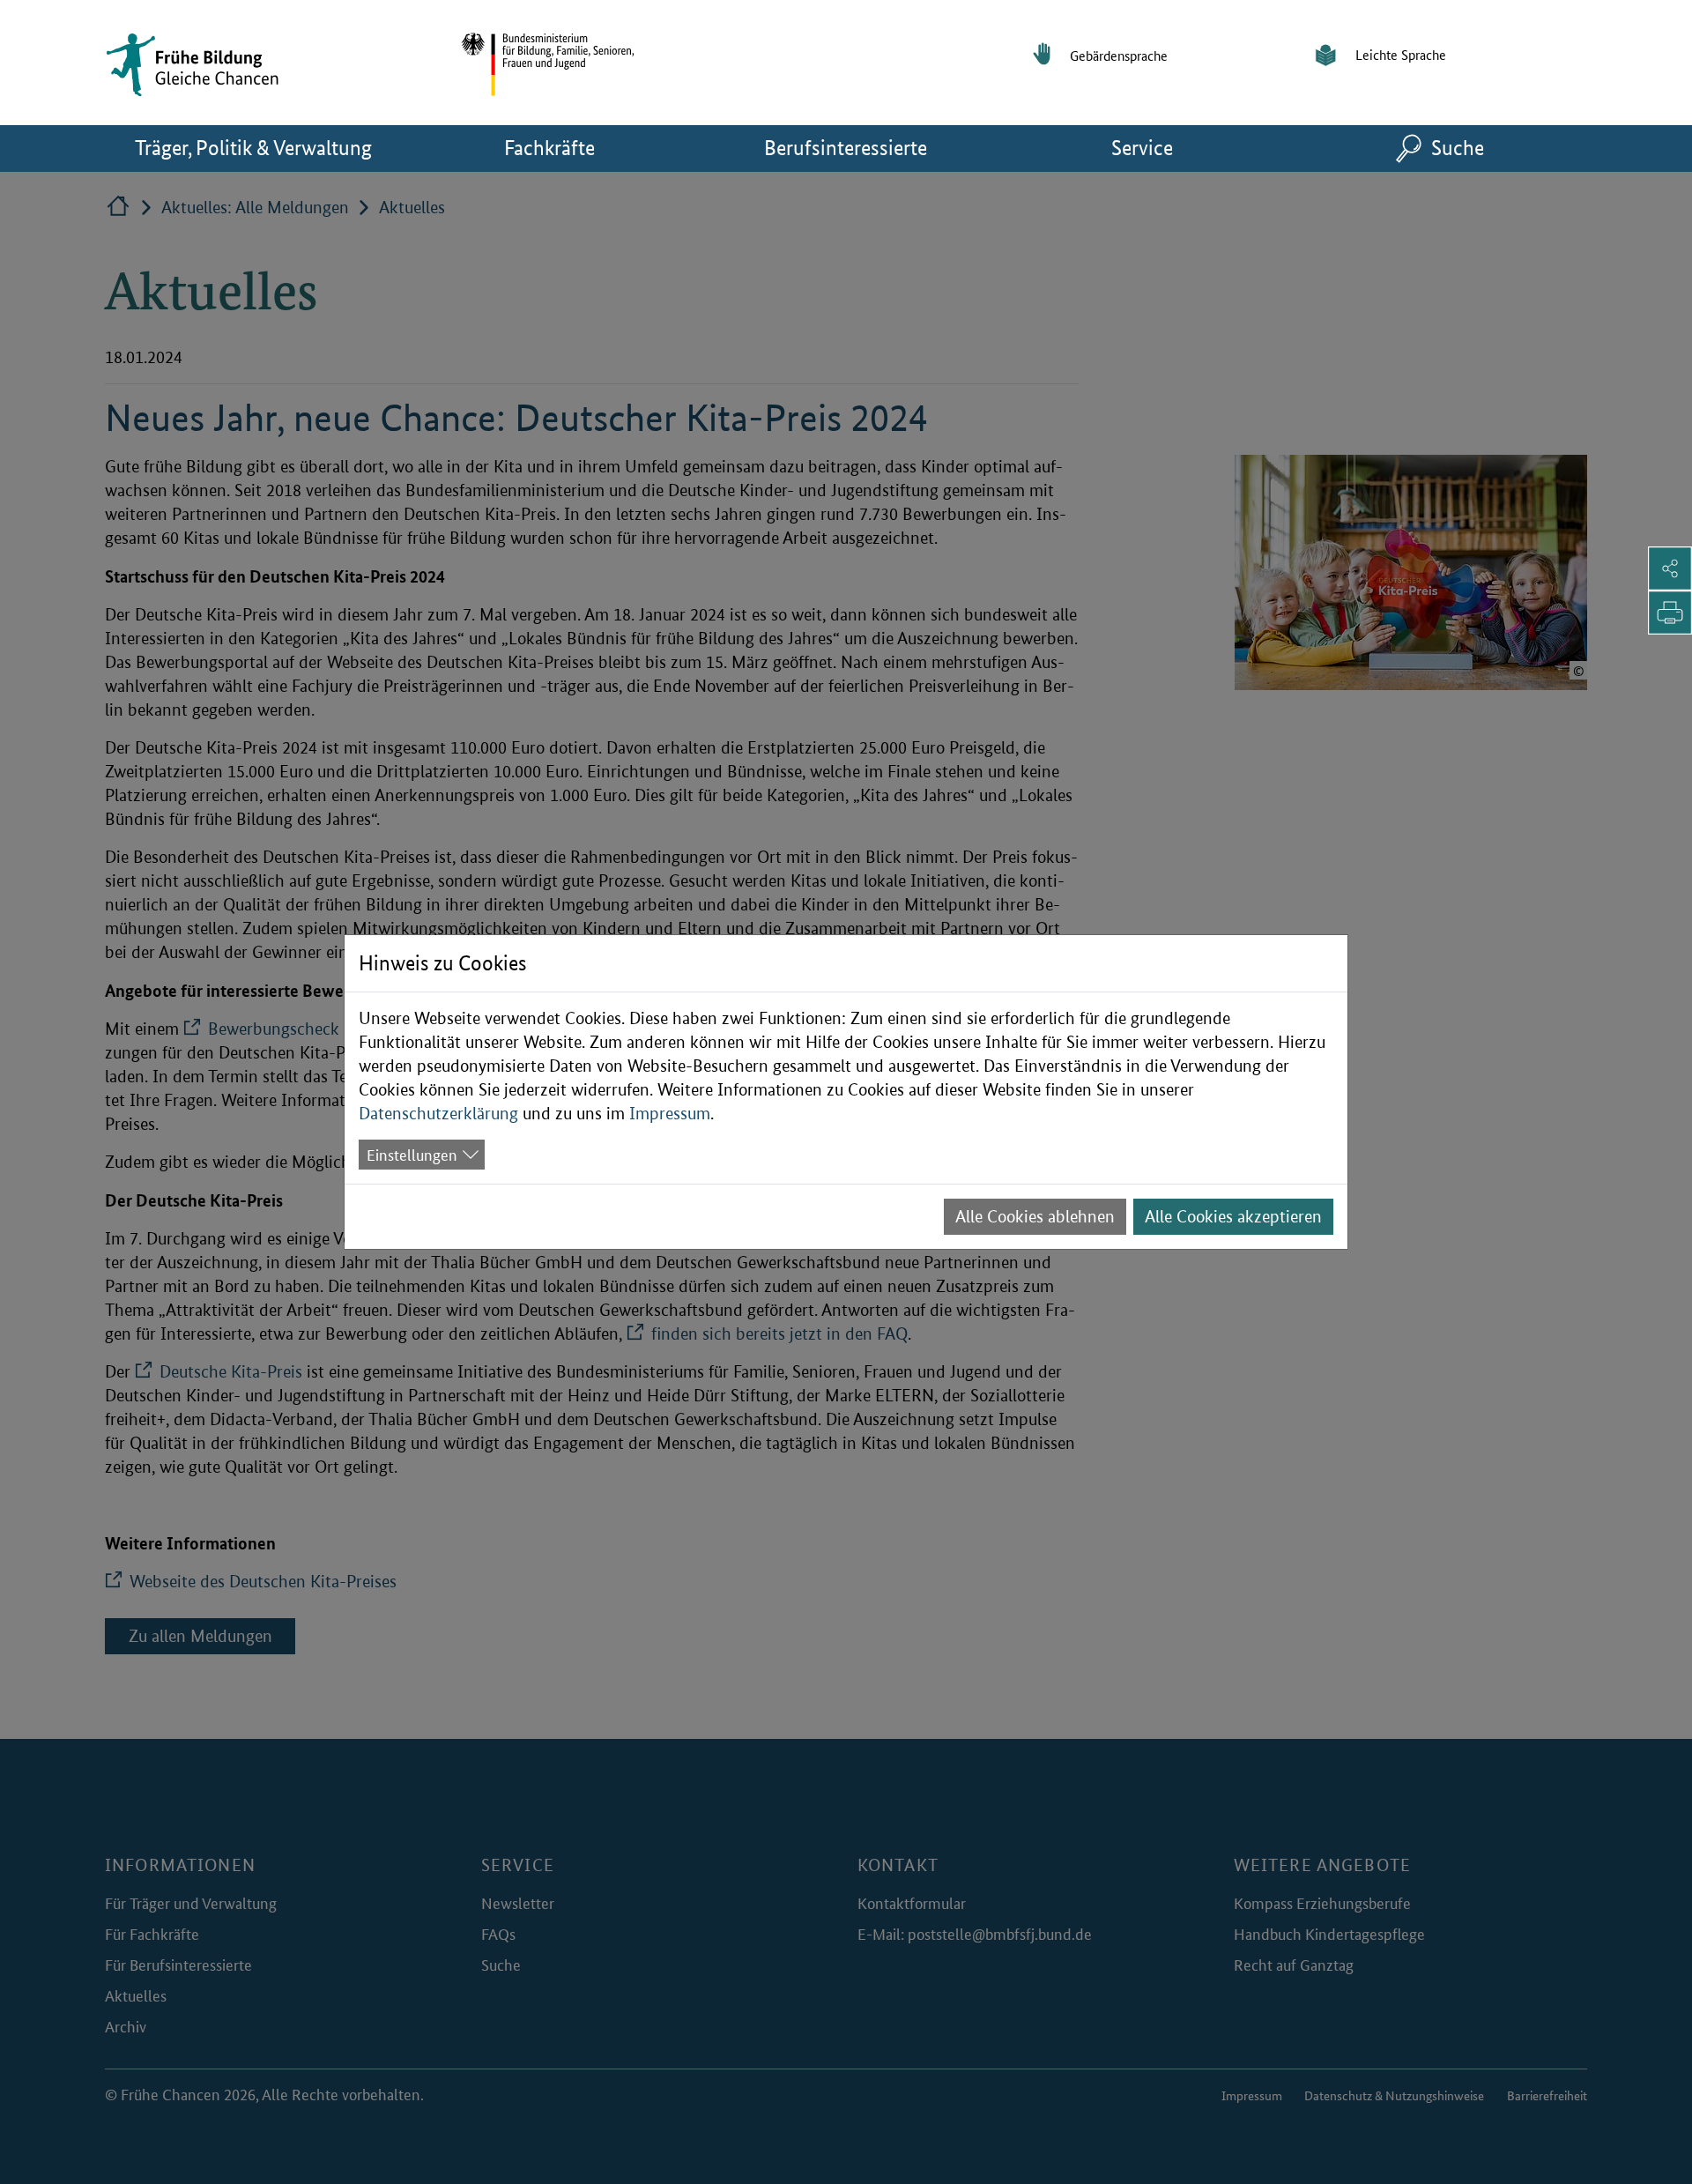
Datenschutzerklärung (438, 1114)
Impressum (670, 1114)
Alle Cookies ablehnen (1035, 1217)
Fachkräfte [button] (578, 147)
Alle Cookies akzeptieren (1233, 1217)
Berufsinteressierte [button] (874, 147)
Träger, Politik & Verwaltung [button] (268, 147)
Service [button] (1171, 147)
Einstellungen (412, 1154)
